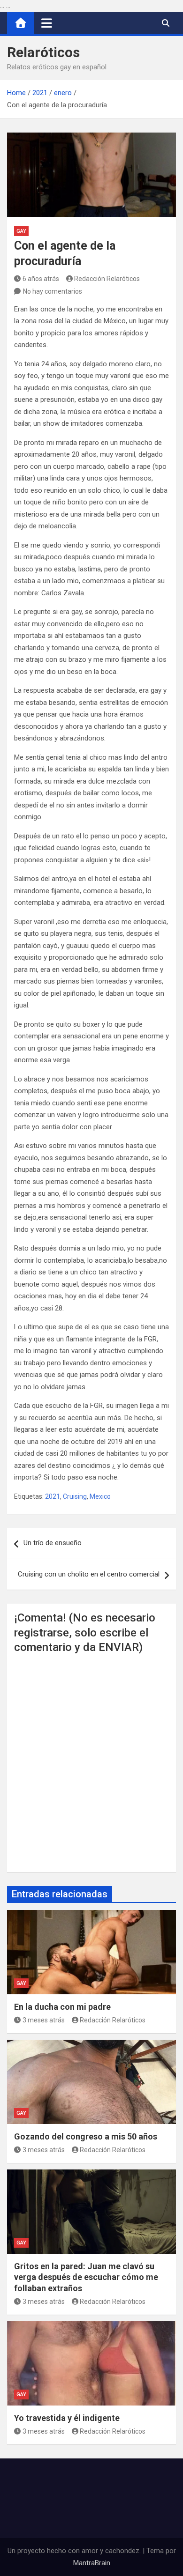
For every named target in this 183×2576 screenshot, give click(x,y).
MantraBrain (92, 2563)
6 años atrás (41, 279)
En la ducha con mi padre (62, 2007)
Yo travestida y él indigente (67, 2418)
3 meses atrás (44, 2020)
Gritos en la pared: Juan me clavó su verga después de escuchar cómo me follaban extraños (86, 2277)
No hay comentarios (53, 291)
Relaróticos (43, 52)
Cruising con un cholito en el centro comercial (89, 1574)
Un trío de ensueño (53, 1543)
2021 (53, 1496)
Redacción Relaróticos (107, 279)
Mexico (100, 1496)
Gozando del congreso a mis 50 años (86, 2136)
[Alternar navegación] (47, 23)
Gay (21, 231)
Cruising (75, 1496)
